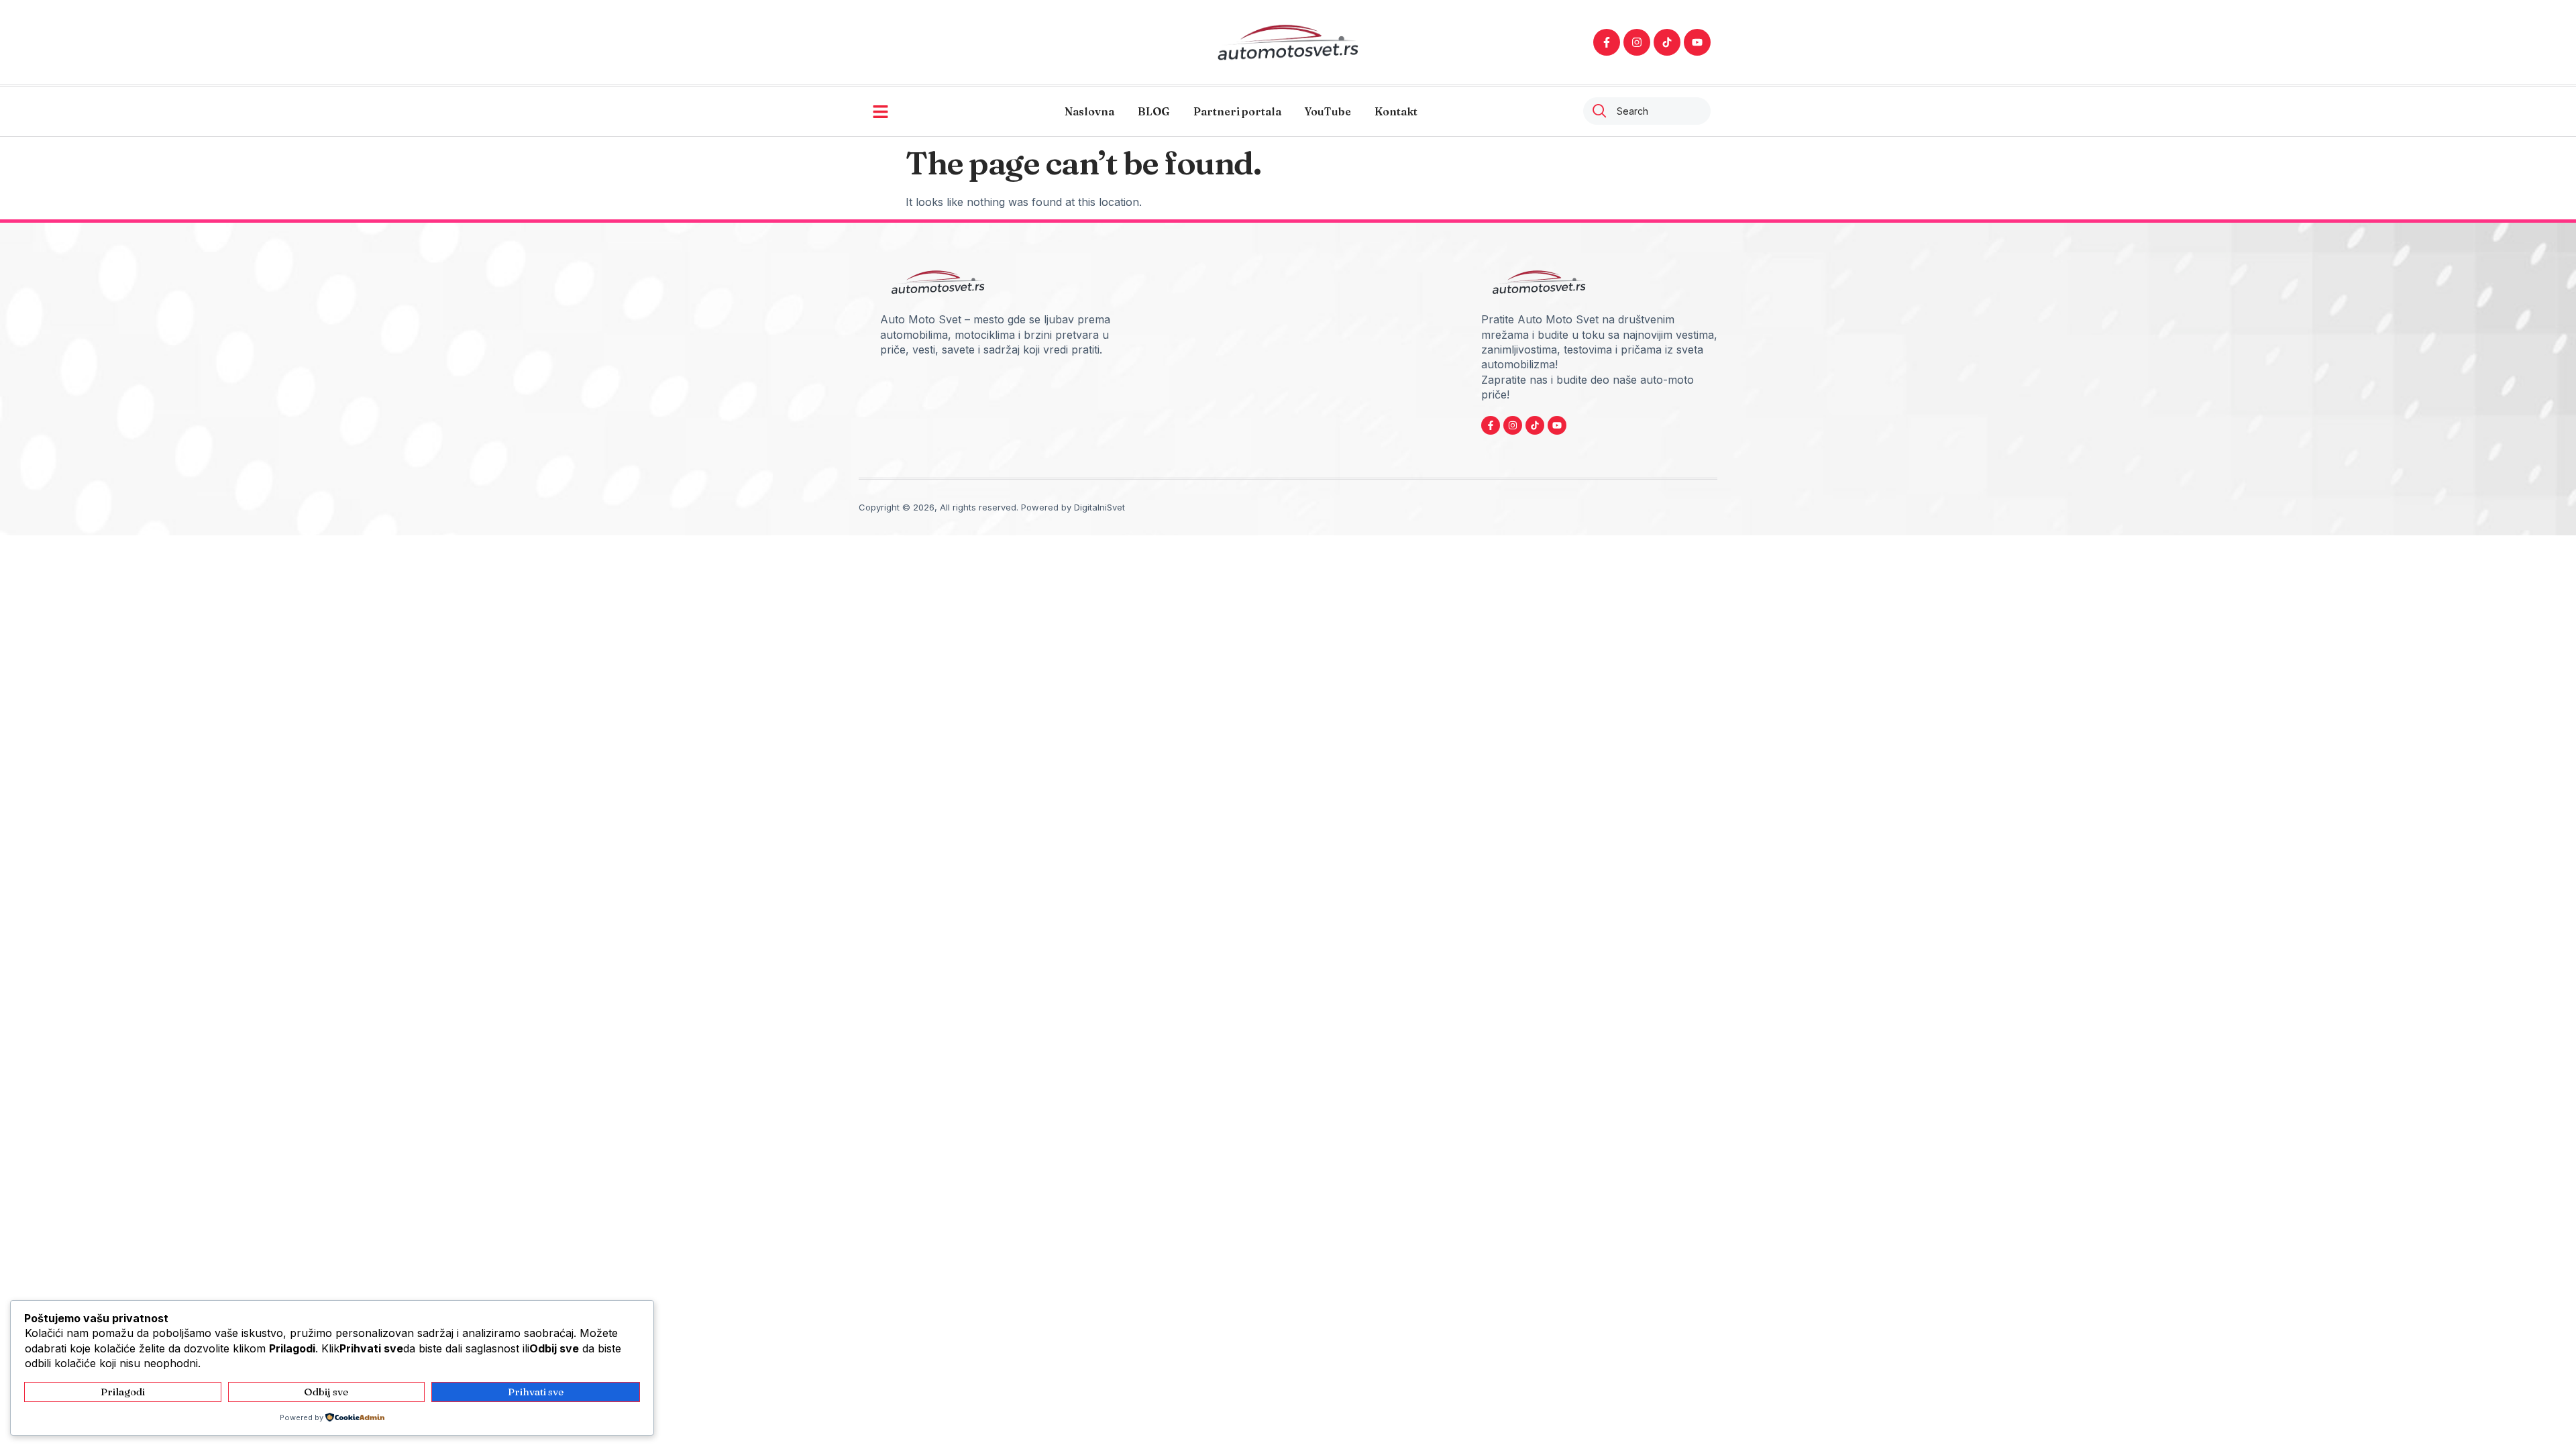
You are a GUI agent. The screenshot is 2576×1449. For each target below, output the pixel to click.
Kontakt (1396, 111)
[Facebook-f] (1607, 42)
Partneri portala (1237, 111)
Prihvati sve (536, 1392)
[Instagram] (1637, 42)
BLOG (1154, 111)
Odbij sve (326, 1392)
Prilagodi (123, 1392)
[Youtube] (1697, 42)
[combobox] (1647, 111)
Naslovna (1089, 111)
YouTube (1328, 111)
